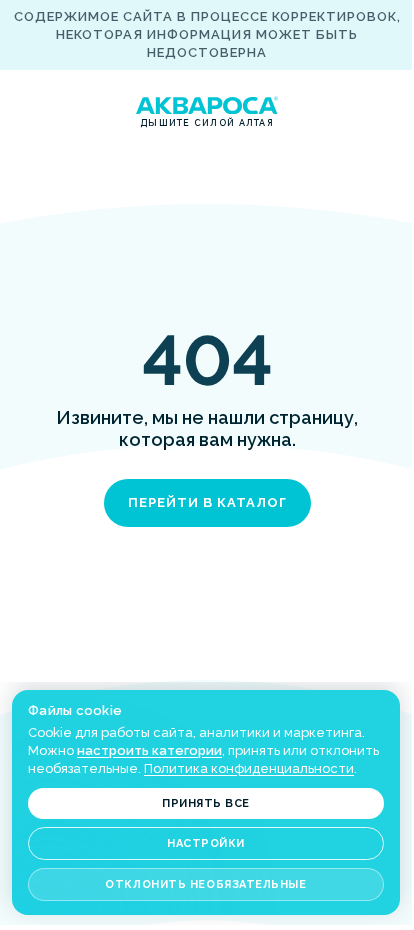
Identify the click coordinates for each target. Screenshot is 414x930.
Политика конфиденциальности (249, 768)
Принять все (206, 803)
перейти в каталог (207, 502)
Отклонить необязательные (205, 884)
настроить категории (149, 750)
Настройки (206, 843)
